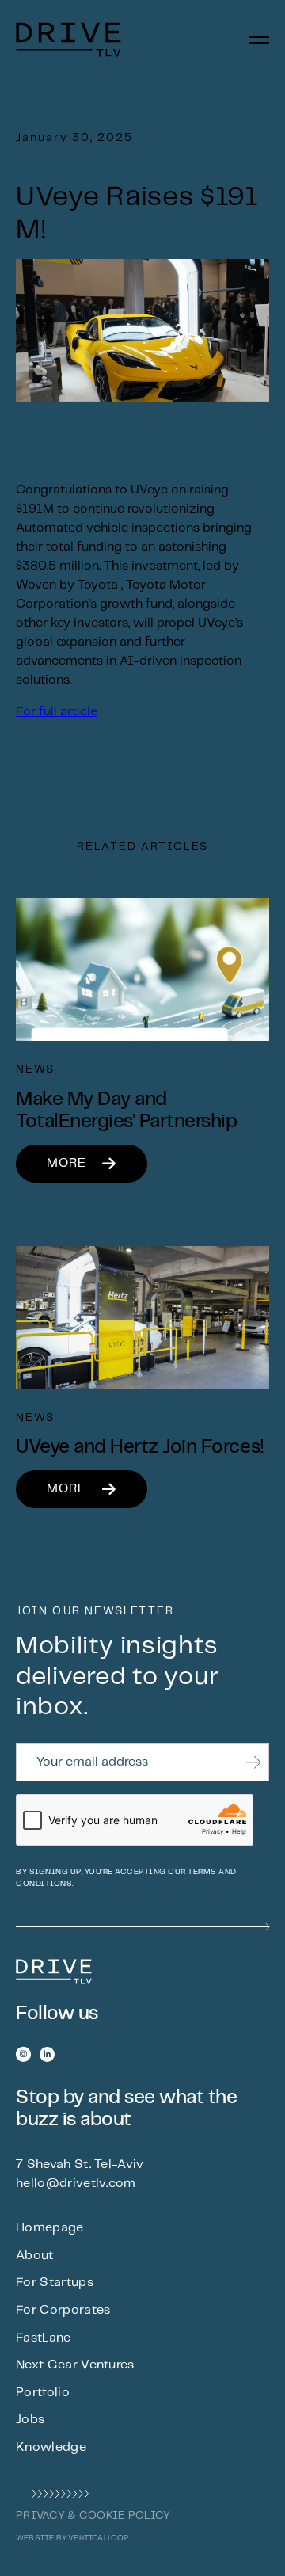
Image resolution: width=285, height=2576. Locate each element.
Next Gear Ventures (75, 2365)
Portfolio (43, 2393)
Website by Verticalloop (72, 2538)
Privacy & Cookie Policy (93, 2516)
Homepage (50, 2228)
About (35, 2256)
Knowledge (51, 2447)
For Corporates (63, 2310)
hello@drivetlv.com (76, 2184)
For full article (57, 712)
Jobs (30, 2420)
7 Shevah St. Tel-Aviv (80, 2164)
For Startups (55, 2283)
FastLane (44, 2338)
